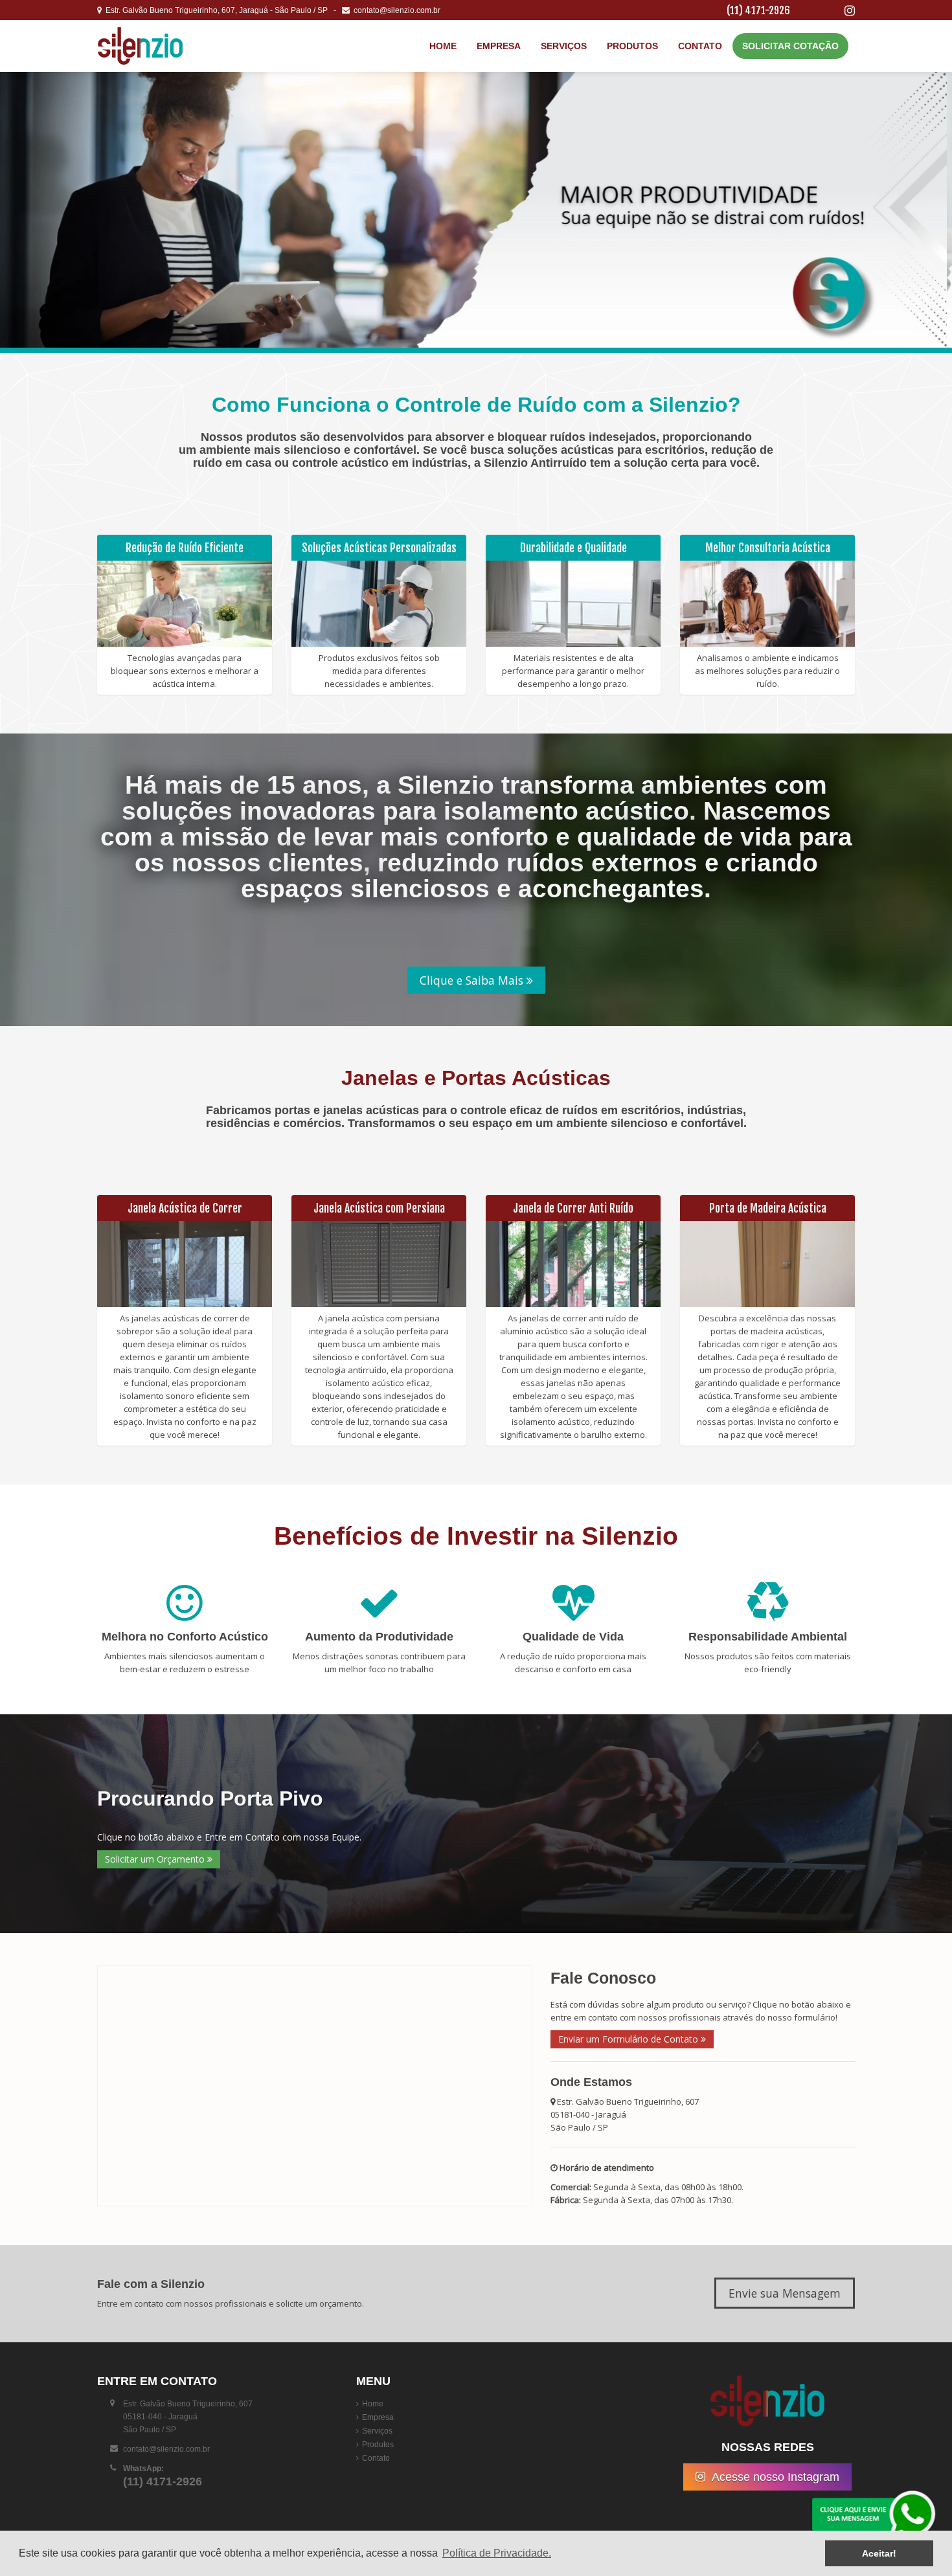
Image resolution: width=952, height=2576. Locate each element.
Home (443, 46)
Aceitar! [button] (879, 2553)
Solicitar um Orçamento (156, 1859)
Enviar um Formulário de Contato (629, 2039)
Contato (700, 46)
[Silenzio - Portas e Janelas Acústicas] (175, 46)
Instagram (776, 2477)
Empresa (499, 46)
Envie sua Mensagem (785, 2293)
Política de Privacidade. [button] (497, 2553)
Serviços (564, 46)
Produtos (632, 46)
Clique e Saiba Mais (473, 980)
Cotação (790, 46)
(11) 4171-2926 (758, 10)
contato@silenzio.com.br (395, 10)
